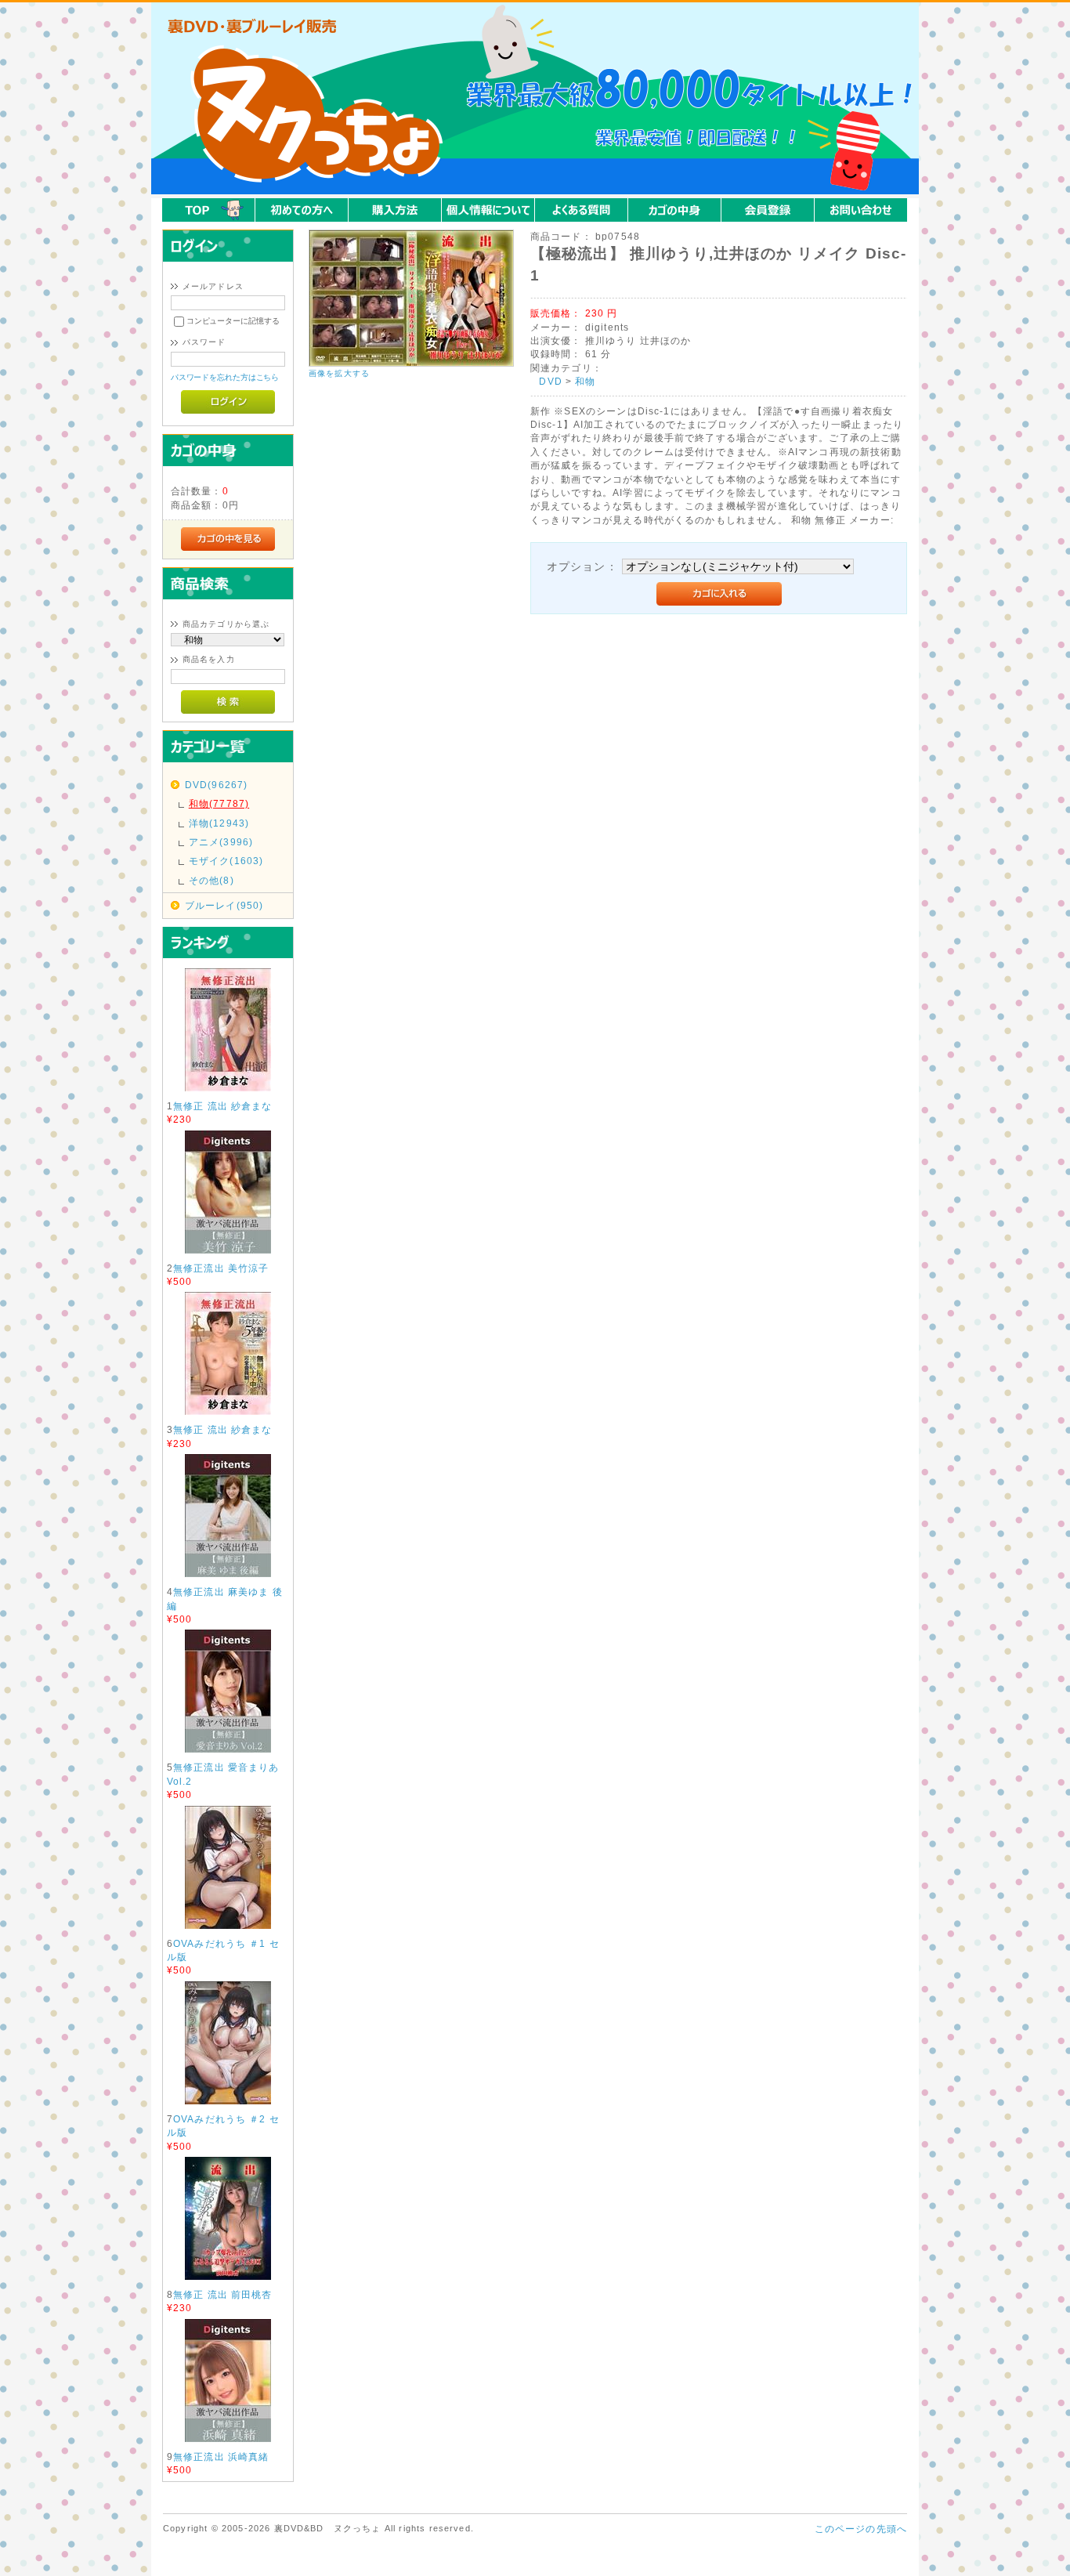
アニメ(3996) (221, 842)
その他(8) (211, 880)
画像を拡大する (339, 373)
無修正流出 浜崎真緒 (221, 2457)
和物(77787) (219, 803)
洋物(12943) (219, 823)
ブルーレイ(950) (224, 905)
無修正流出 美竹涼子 (221, 1268)
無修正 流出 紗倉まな (223, 1106)
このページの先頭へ (861, 2529)
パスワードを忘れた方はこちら (225, 377)
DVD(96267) (217, 785)
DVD (550, 381)
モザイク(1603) (226, 861)
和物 (585, 381)
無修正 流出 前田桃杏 (223, 2294)
